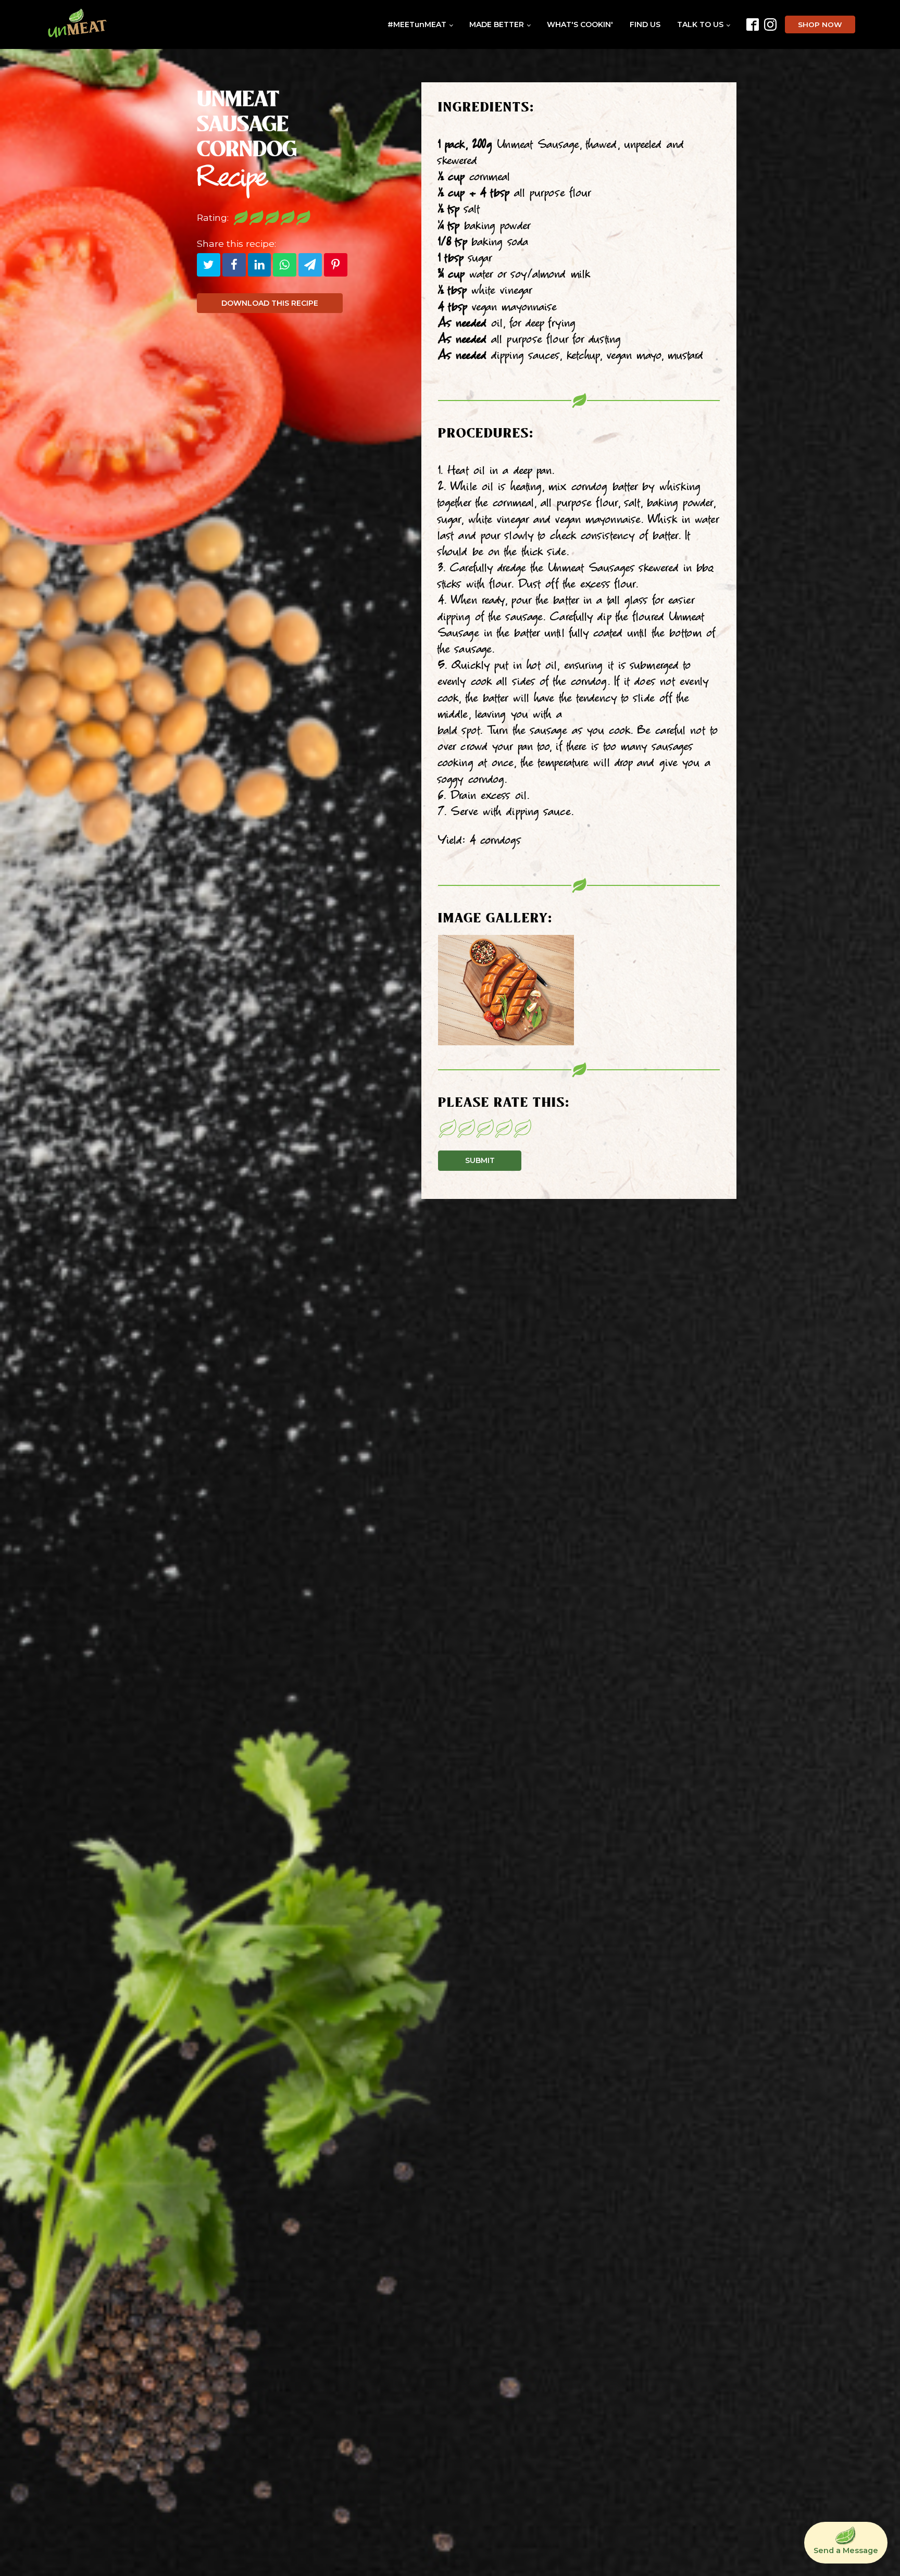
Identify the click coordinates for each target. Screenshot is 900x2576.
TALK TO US (700, 24)
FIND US (645, 24)
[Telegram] (310, 265)
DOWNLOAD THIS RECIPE (270, 303)
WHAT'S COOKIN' (580, 24)
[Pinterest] (336, 265)
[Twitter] (209, 265)
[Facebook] (234, 265)
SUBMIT (480, 1160)
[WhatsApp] (285, 265)
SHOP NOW (820, 24)
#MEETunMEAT (417, 24)
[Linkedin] (260, 265)
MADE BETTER (497, 24)
